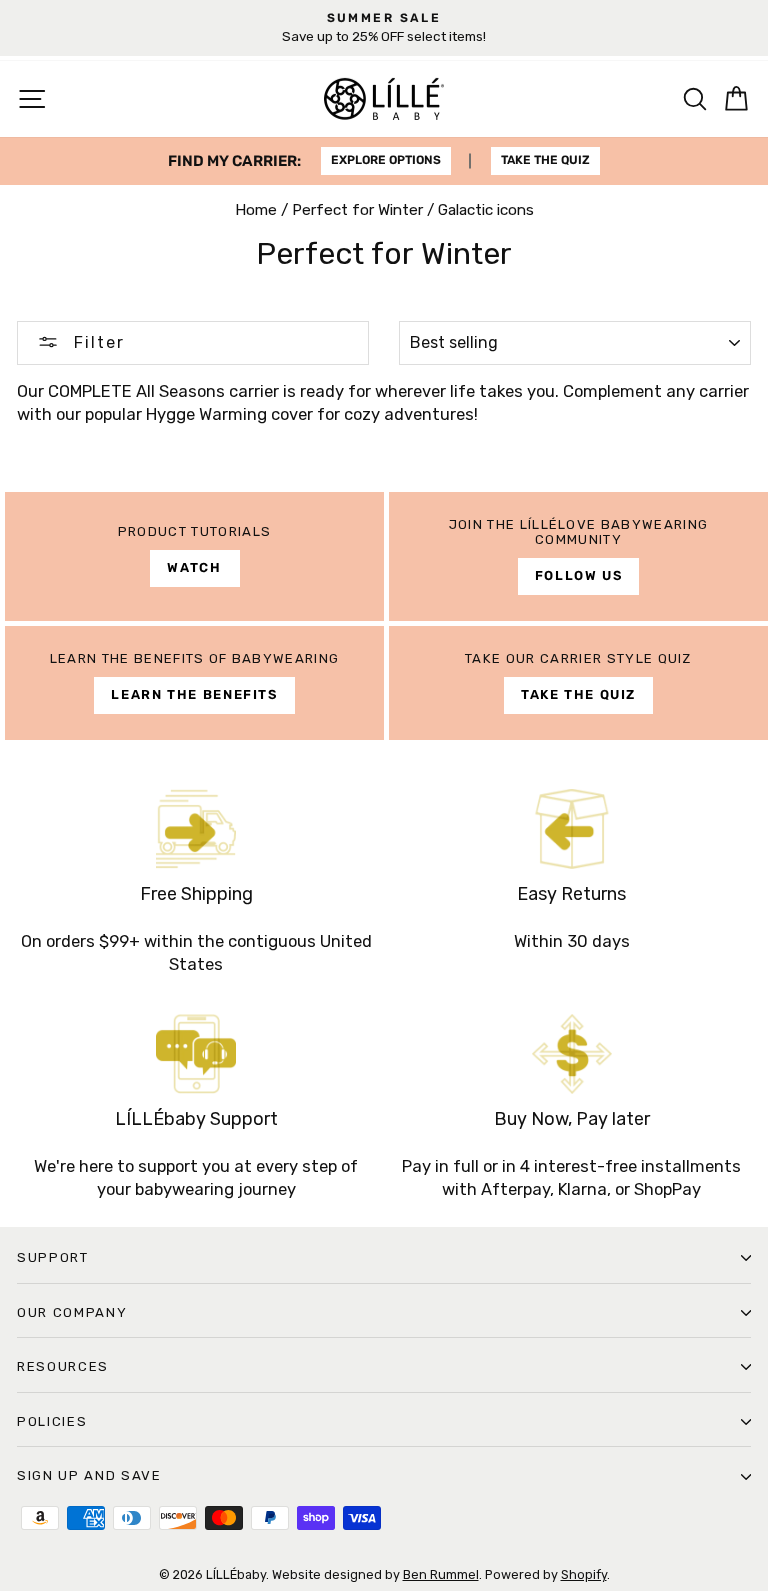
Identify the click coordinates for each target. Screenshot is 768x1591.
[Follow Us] (578, 557)
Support (53, 1257)
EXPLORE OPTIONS (386, 160)
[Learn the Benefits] (194, 683)
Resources (63, 1366)
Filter (96, 342)
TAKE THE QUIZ (545, 160)
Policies (52, 1421)
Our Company (72, 1312)
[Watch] (194, 557)
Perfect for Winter (357, 210)
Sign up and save (89, 1475)
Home (256, 210)
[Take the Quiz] (578, 683)
